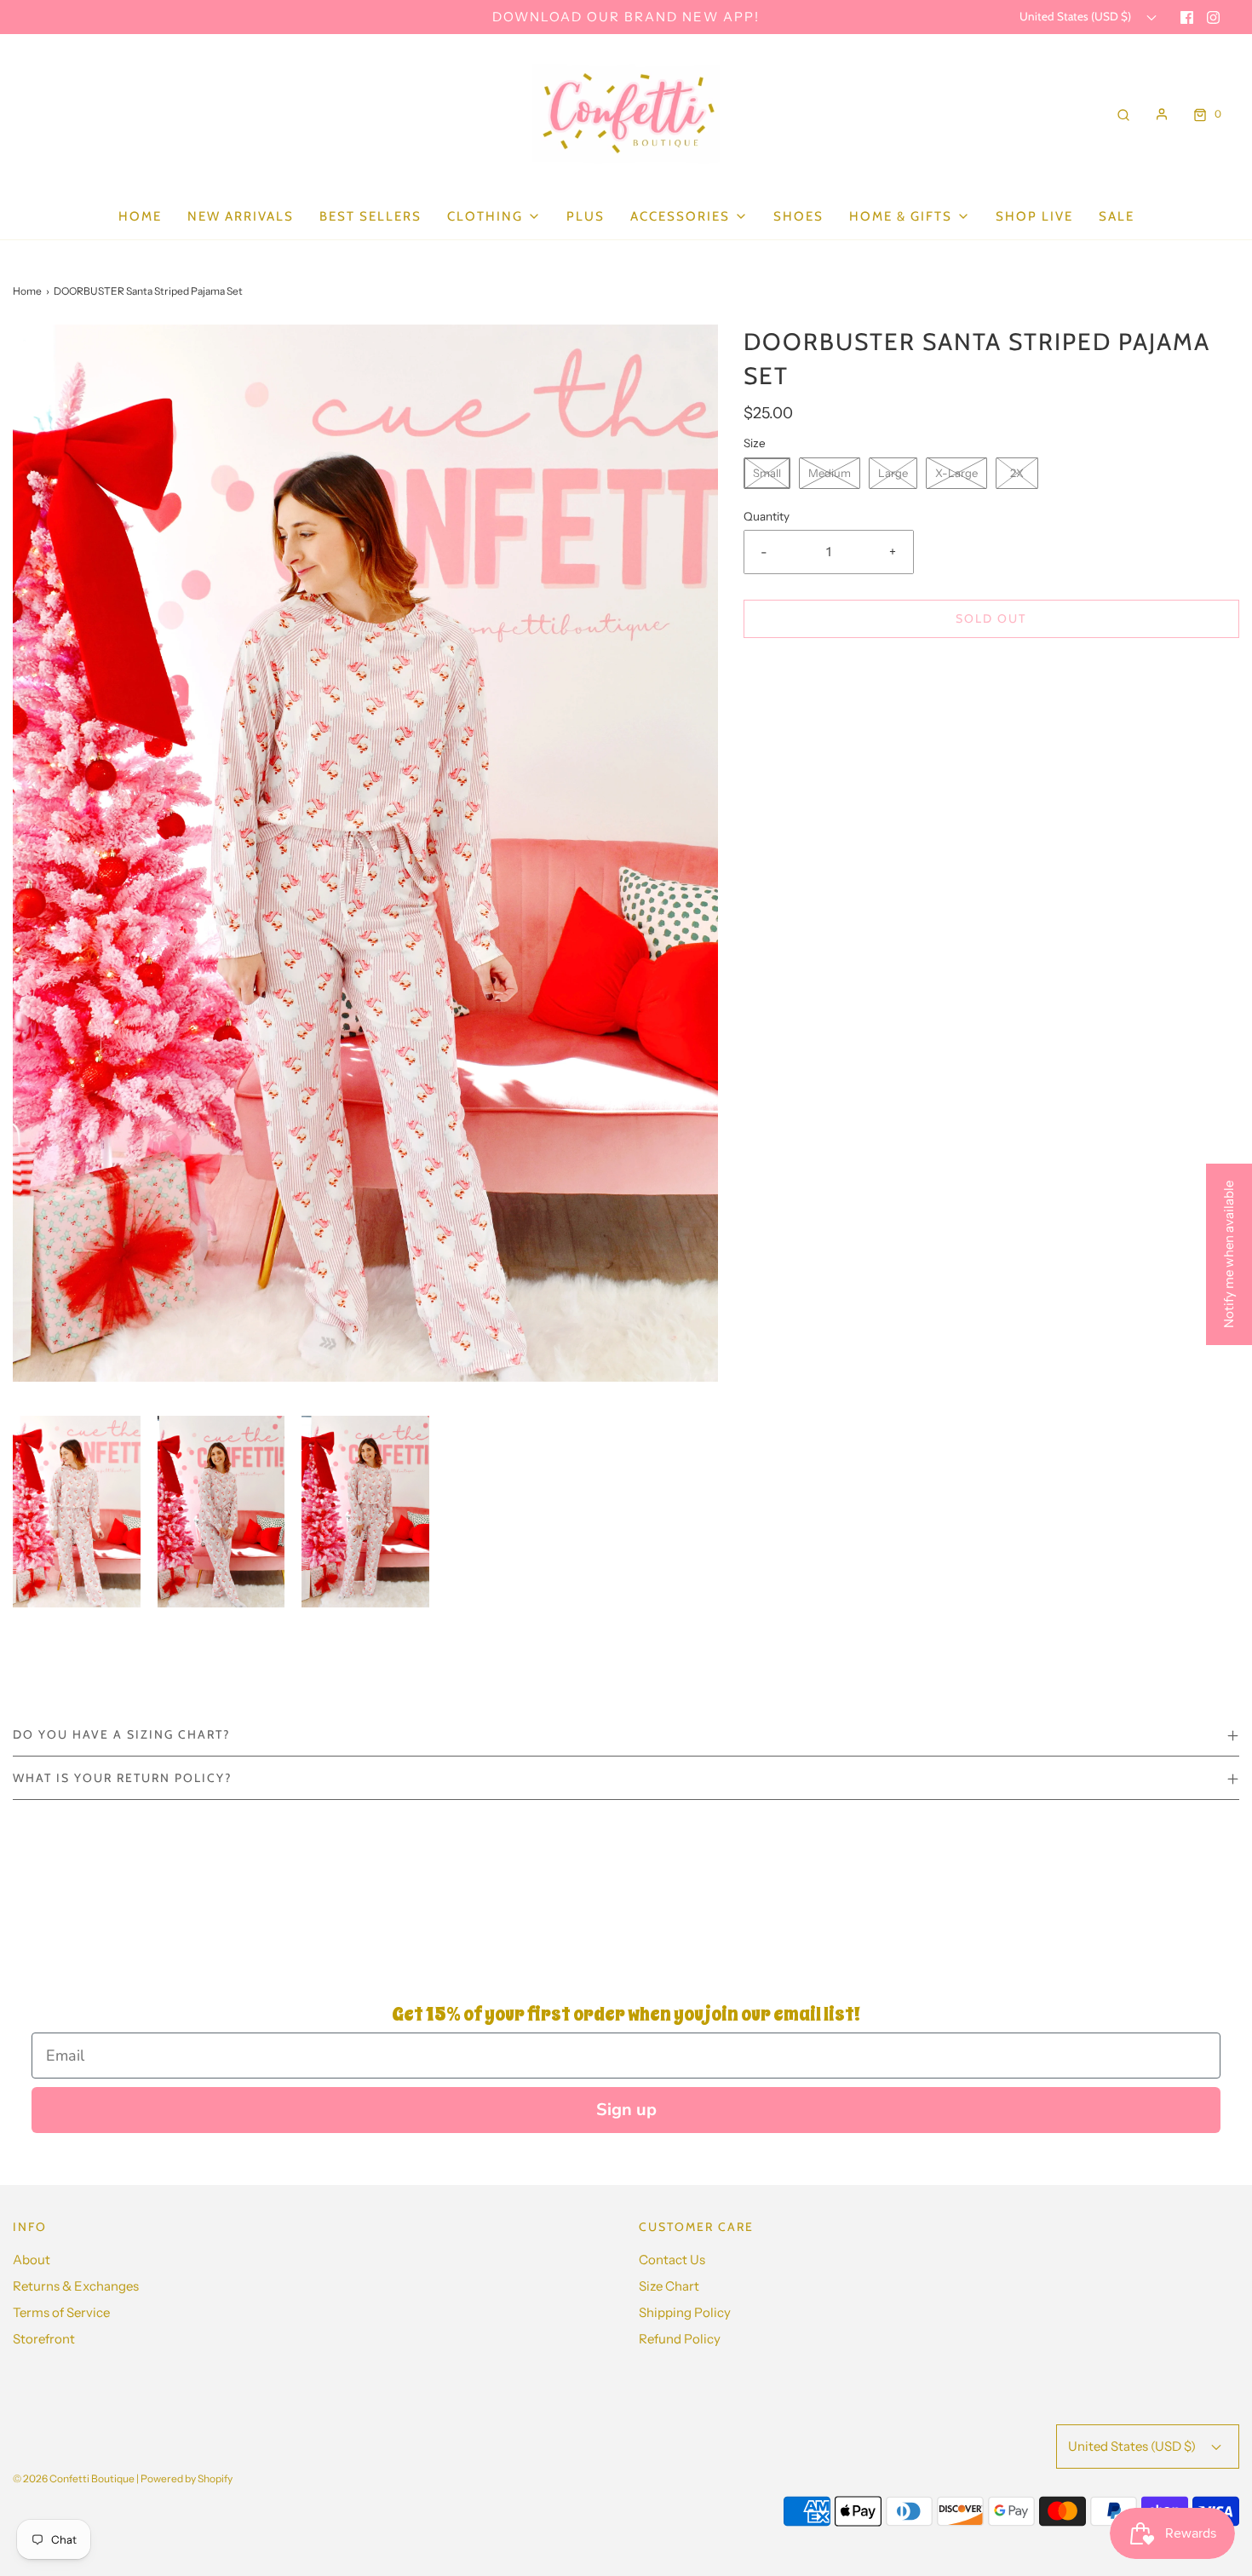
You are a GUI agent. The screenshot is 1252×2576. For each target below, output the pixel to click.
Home (140, 216)
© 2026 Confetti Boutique (74, 2478)
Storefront (44, 2339)
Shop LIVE (1034, 216)
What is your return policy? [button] (122, 1778)
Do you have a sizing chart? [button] (121, 1734)
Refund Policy (680, 2339)
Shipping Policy (685, 2312)
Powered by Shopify (187, 2478)
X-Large (956, 473)
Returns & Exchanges (76, 2286)
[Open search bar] (1123, 114)
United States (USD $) (1077, 16)
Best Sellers (370, 216)
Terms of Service (61, 2312)
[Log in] (1162, 114)
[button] (77, 1511)
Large (893, 473)
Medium (830, 473)
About (32, 2260)
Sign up (626, 2110)
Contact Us (672, 2260)
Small (767, 473)
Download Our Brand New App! (626, 17)
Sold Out (991, 618)
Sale (1117, 216)
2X (1017, 473)
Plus (586, 216)
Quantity (767, 516)
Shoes (798, 216)
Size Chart (669, 2286)
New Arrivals (241, 216)
